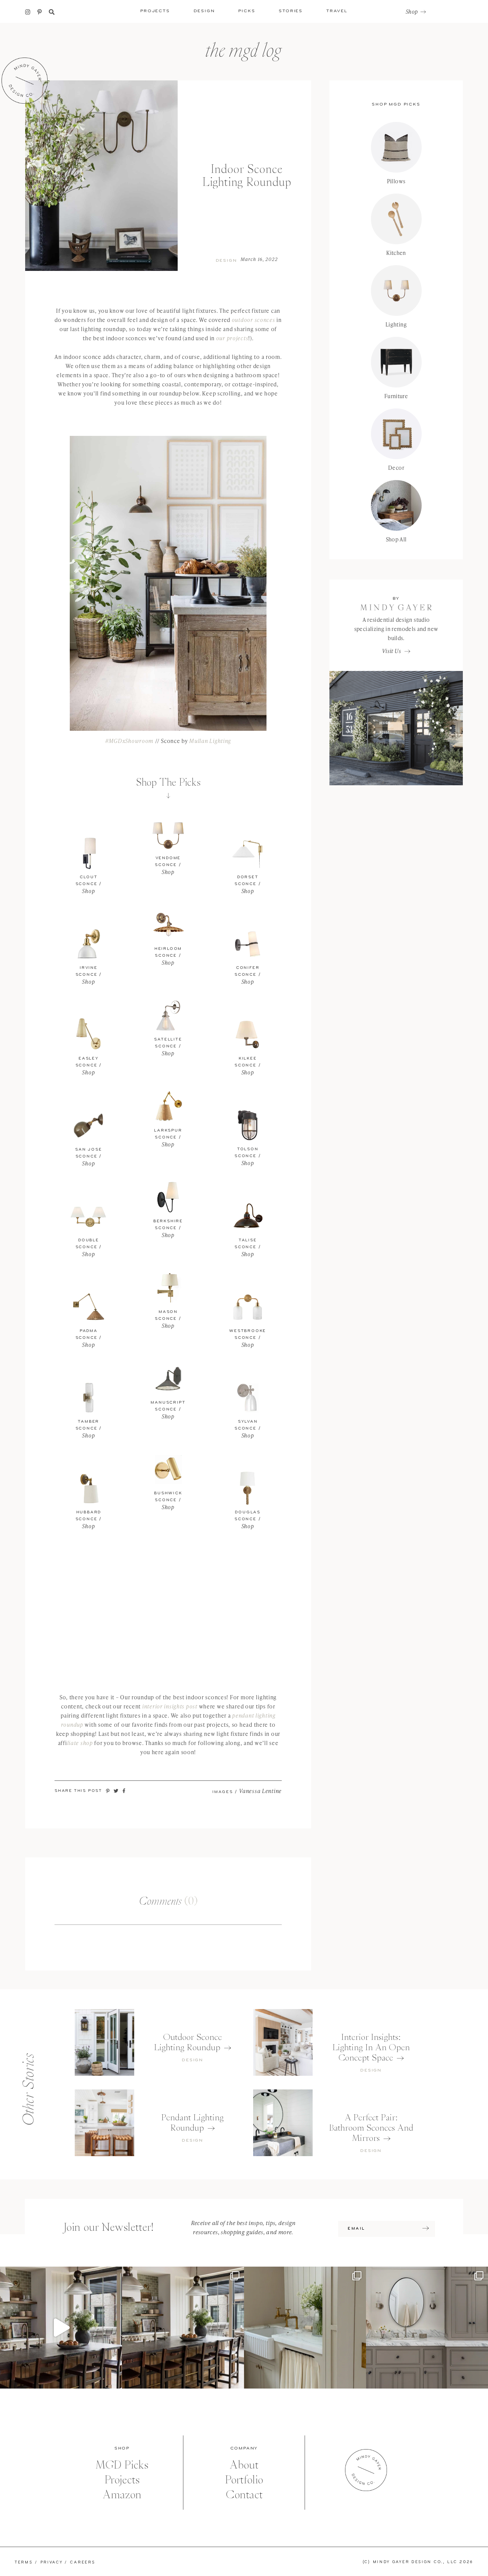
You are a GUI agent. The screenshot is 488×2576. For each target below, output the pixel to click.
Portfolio (244, 2480)
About (244, 2465)
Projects (122, 2480)
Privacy (52, 2562)
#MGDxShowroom (129, 741)
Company (244, 2448)
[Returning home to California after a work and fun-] (305, 2328)
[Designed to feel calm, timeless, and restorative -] (427, 2328)
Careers (83, 2562)
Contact (244, 2495)
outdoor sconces (254, 320)
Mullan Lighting (210, 741)
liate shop (80, 1743)
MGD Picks (122, 2465)
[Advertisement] (168, 1607)
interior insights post (170, 1706)
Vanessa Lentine (260, 1791)
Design (226, 261)
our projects (232, 338)
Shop (412, 12)
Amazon (122, 2495)
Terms (24, 2562)
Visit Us (392, 651)
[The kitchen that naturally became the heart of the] (183, 2328)
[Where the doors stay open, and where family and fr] (61, 2328)
